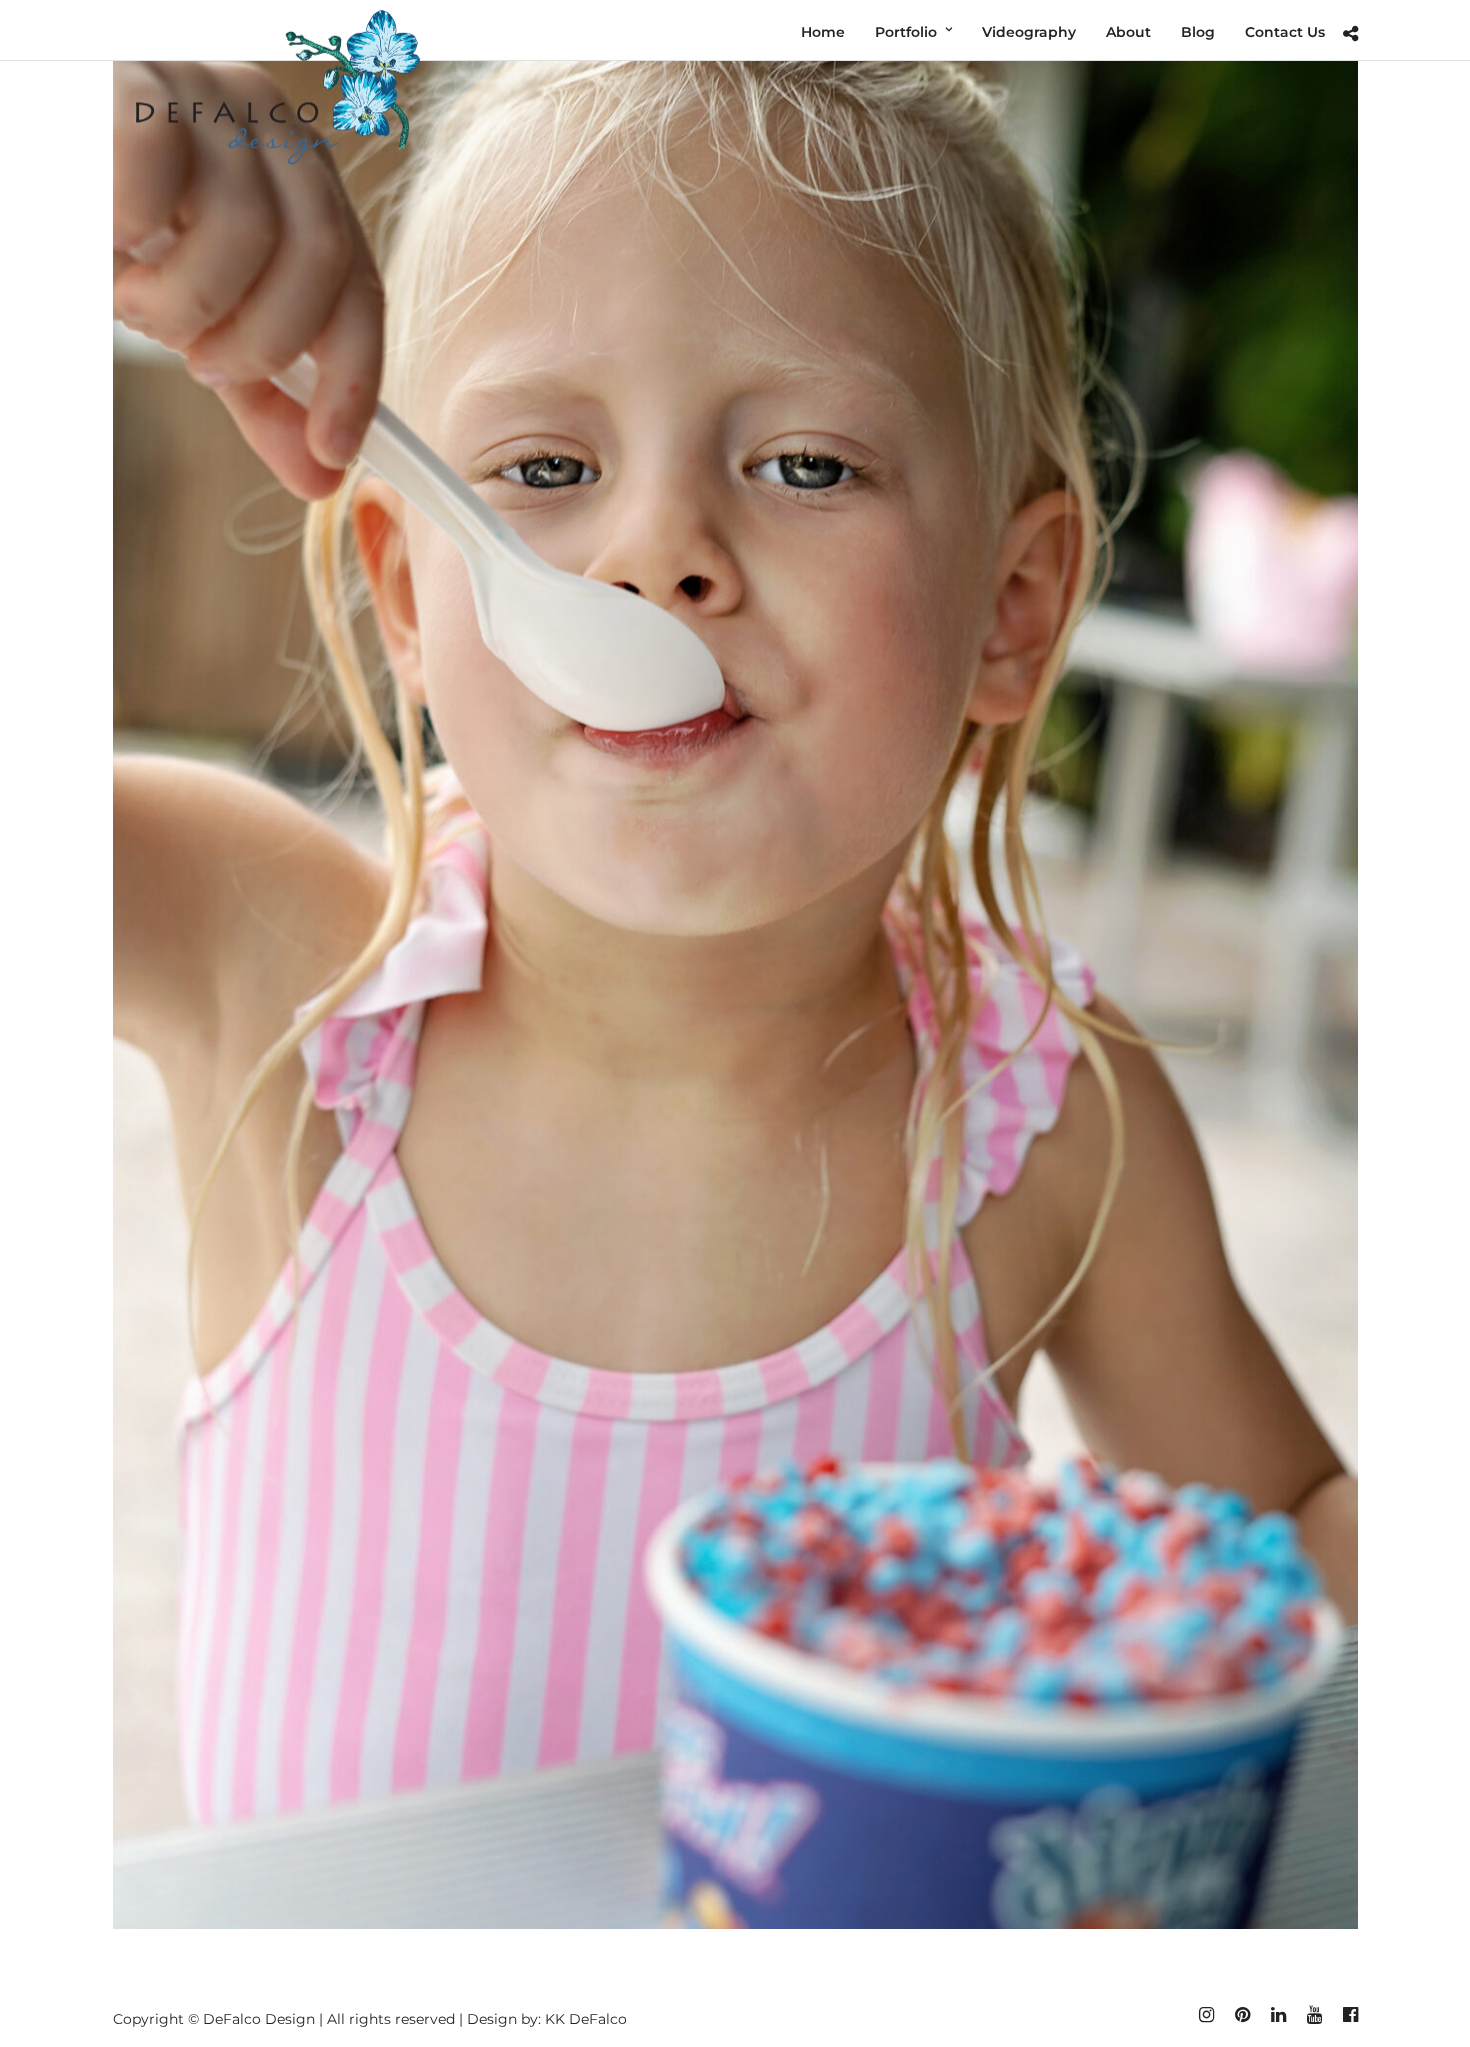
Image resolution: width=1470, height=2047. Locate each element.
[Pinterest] (1242, 2015)
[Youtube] (1314, 2015)
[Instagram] (1206, 2015)
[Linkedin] (1278, 2015)
